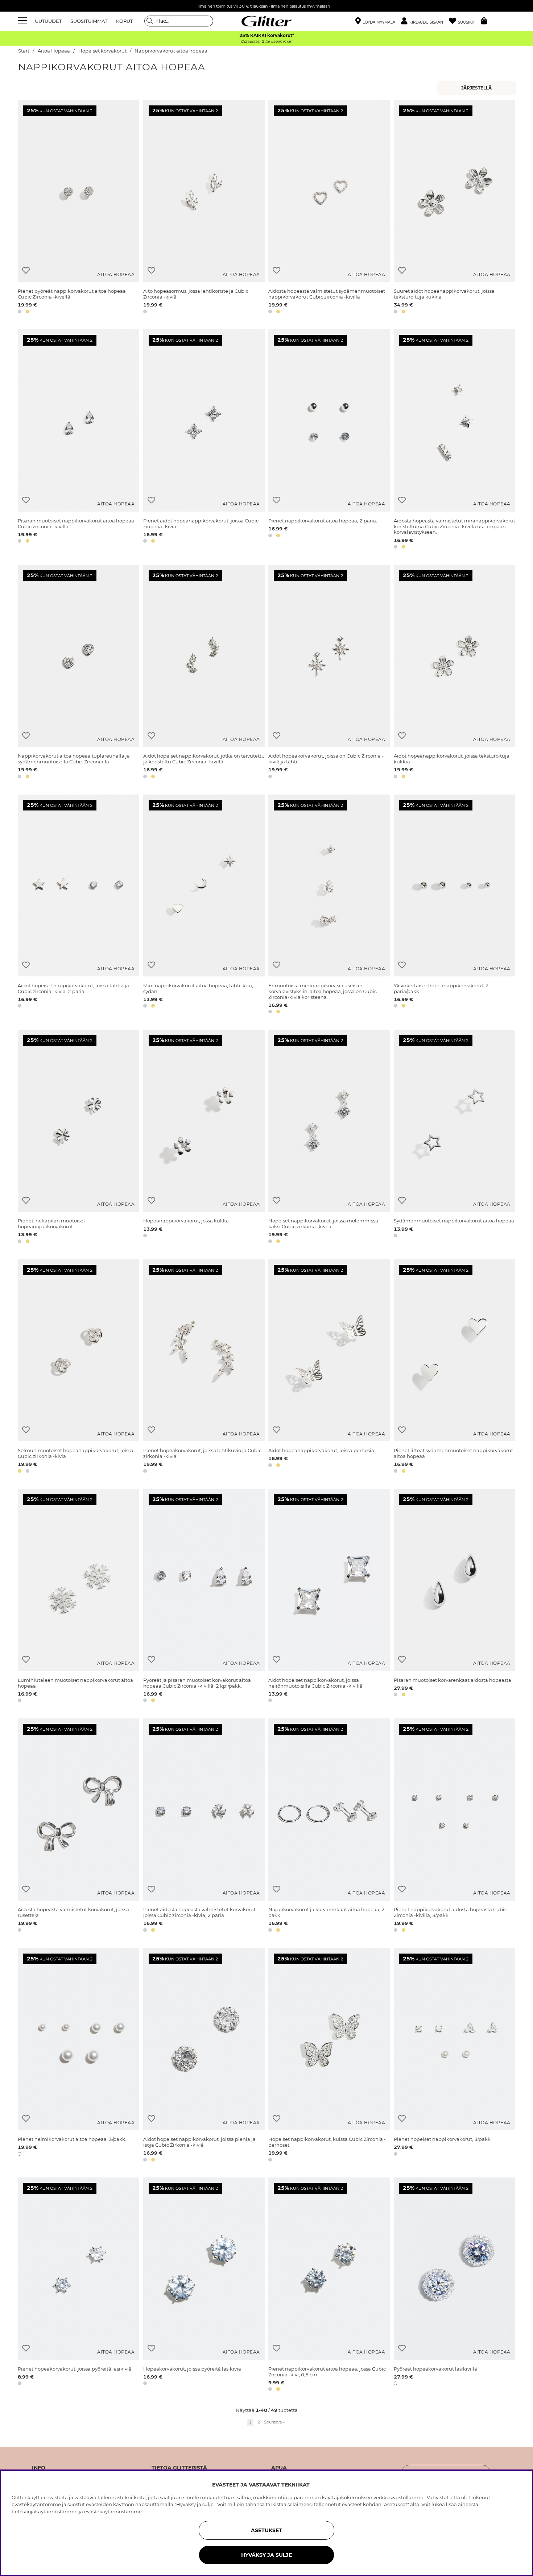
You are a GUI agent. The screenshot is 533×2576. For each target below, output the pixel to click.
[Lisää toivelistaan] (26, 270)
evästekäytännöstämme (113, 2512)
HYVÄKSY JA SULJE (266, 2555)
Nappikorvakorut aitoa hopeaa (171, 51)
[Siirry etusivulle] (266, 21)
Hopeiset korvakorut (102, 51)
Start (24, 51)
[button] (425, 21)
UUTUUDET (48, 21)
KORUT (124, 21)
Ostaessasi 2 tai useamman (266, 41)
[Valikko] (24, 21)
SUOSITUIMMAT (89, 21)
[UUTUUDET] (477, 88)
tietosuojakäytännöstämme (45, 2512)
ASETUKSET (266, 2530)
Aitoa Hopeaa (54, 51)
